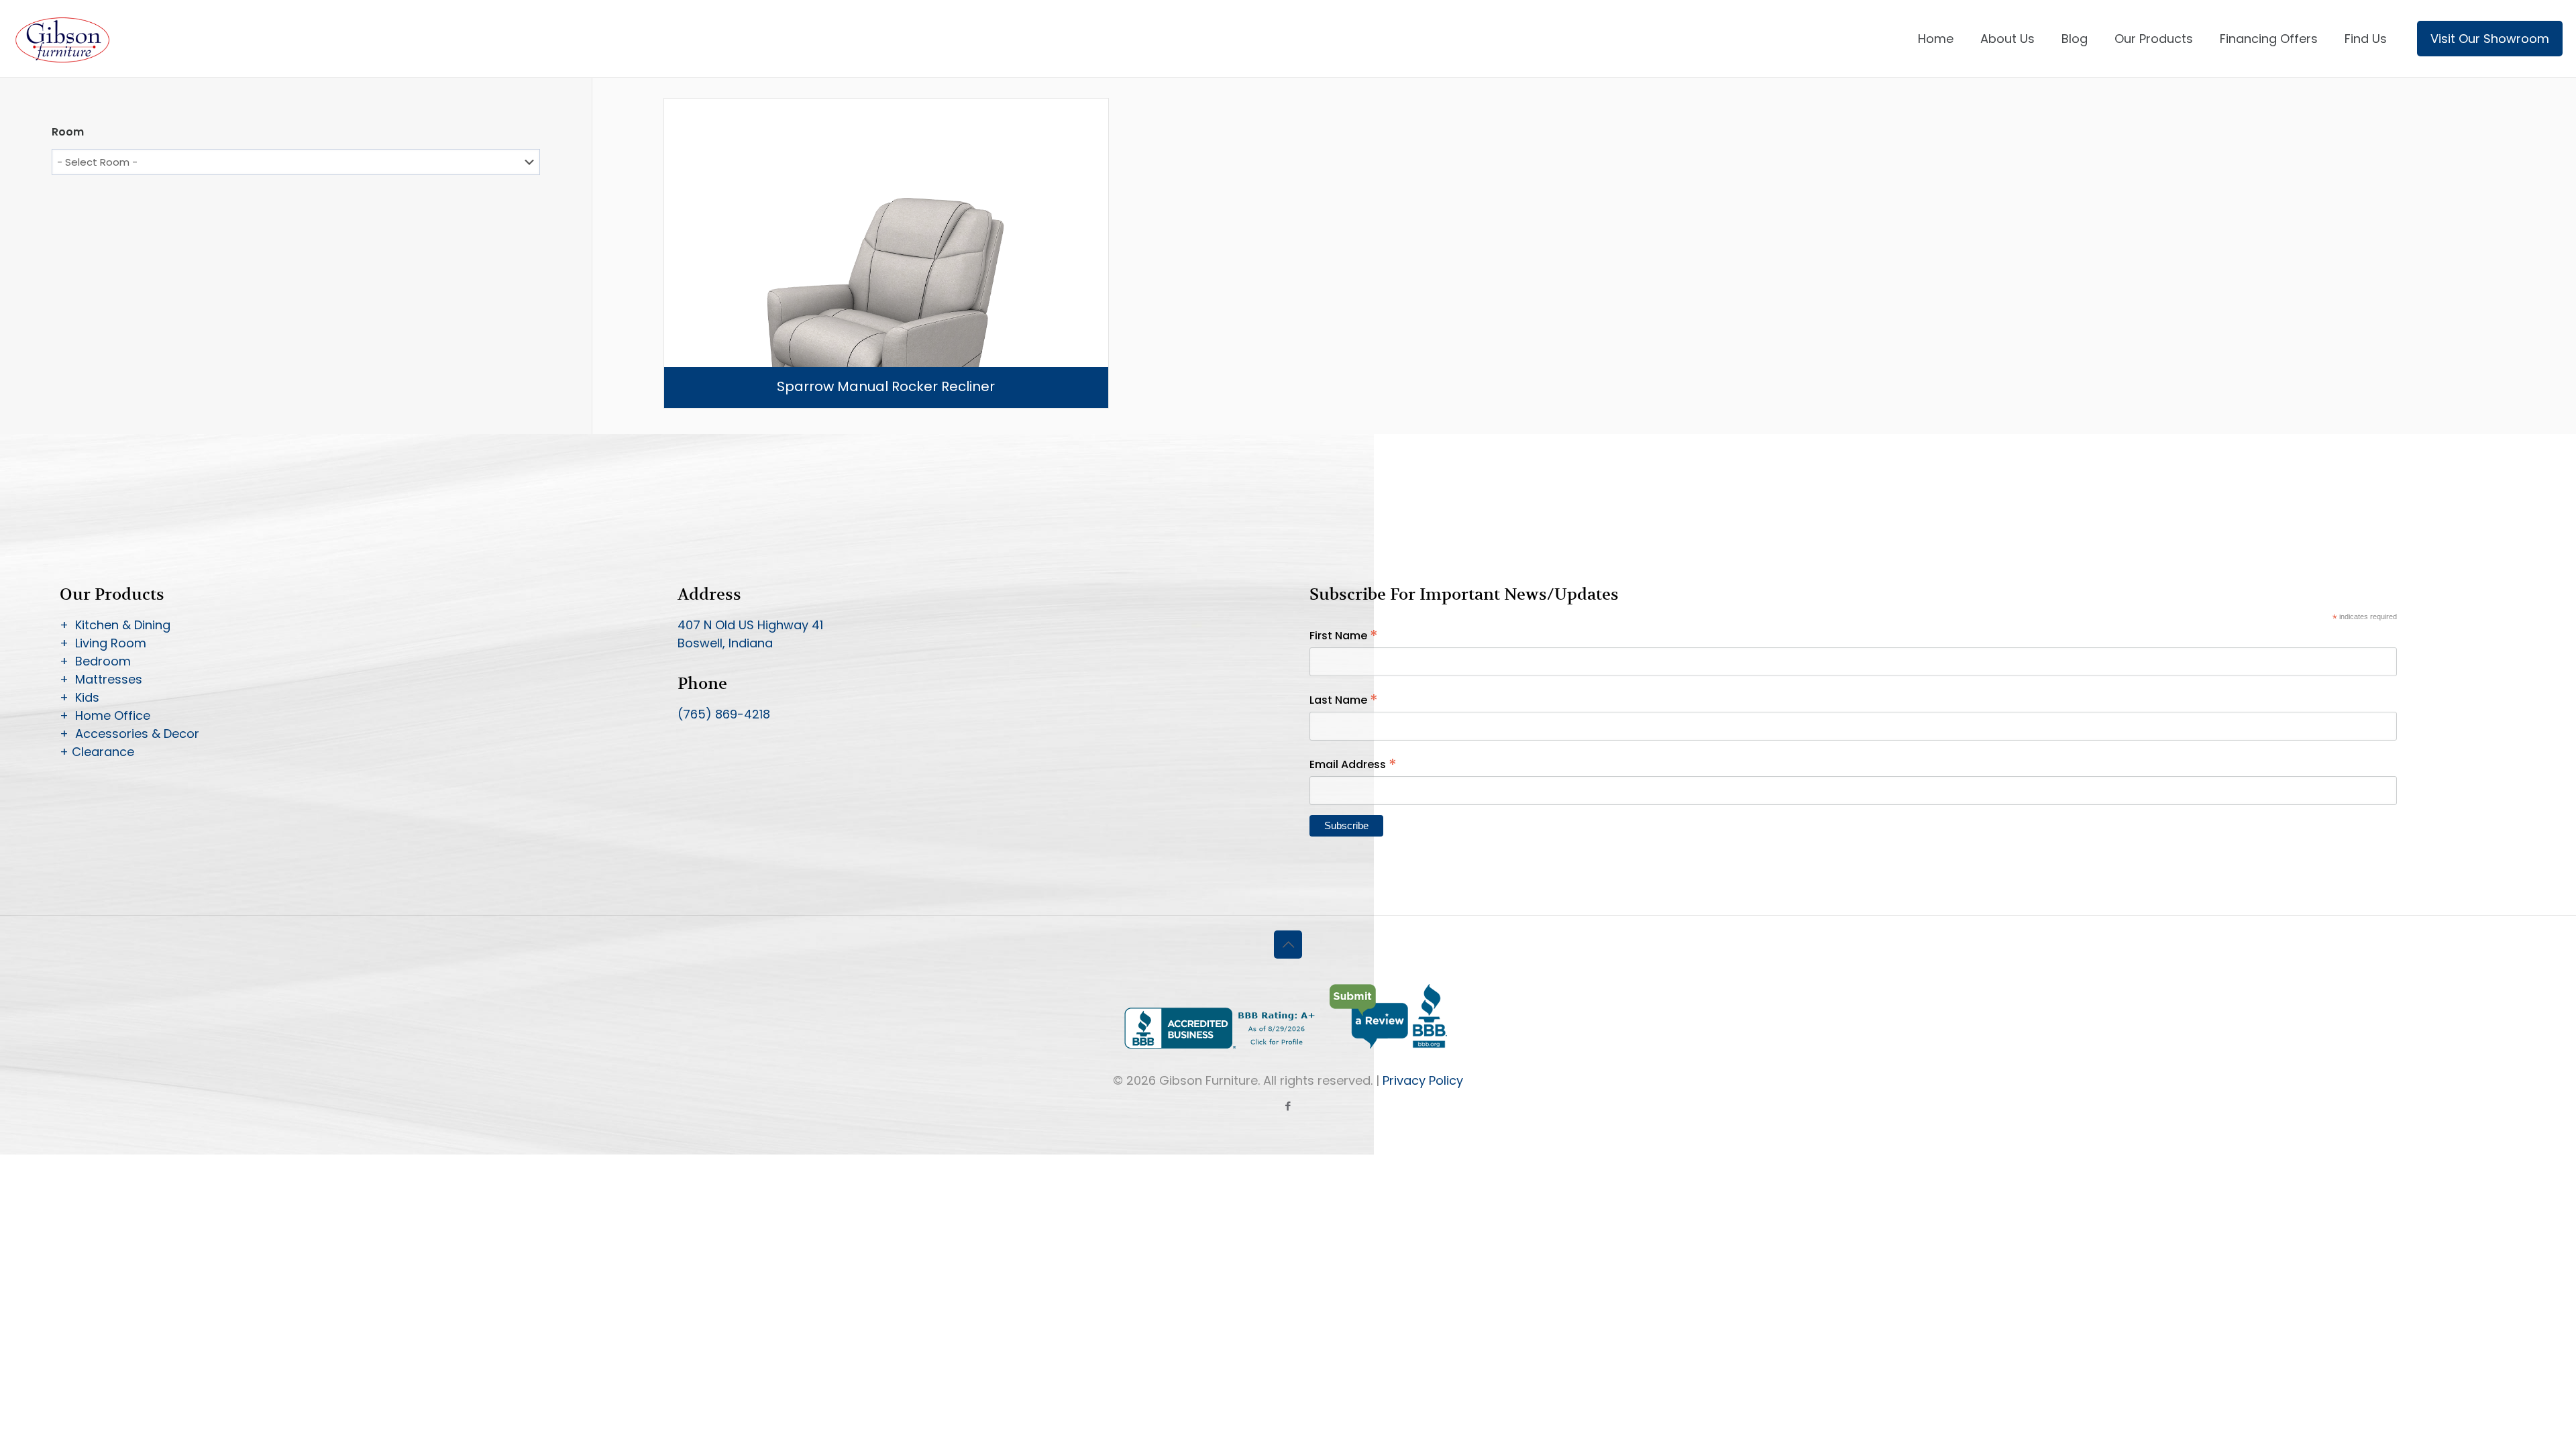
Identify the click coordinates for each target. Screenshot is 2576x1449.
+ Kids (79, 697)
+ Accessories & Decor (129, 734)
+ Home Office (105, 715)
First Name (1344, 636)
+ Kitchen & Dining (115, 625)
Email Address (1353, 764)
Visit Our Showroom (2490, 39)
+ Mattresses (101, 679)
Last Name (1344, 700)
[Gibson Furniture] (63, 39)
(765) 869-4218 (724, 714)
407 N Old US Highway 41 (750, 625)
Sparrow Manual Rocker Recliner (886, 386)
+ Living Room (103, 643)
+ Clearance (97, 752)
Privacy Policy (1423, 1080)
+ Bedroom (95, 661)
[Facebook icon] (1288, 1106)
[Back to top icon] (1288, 945)
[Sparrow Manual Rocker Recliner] (886, 321)
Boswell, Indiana (725, 643)
